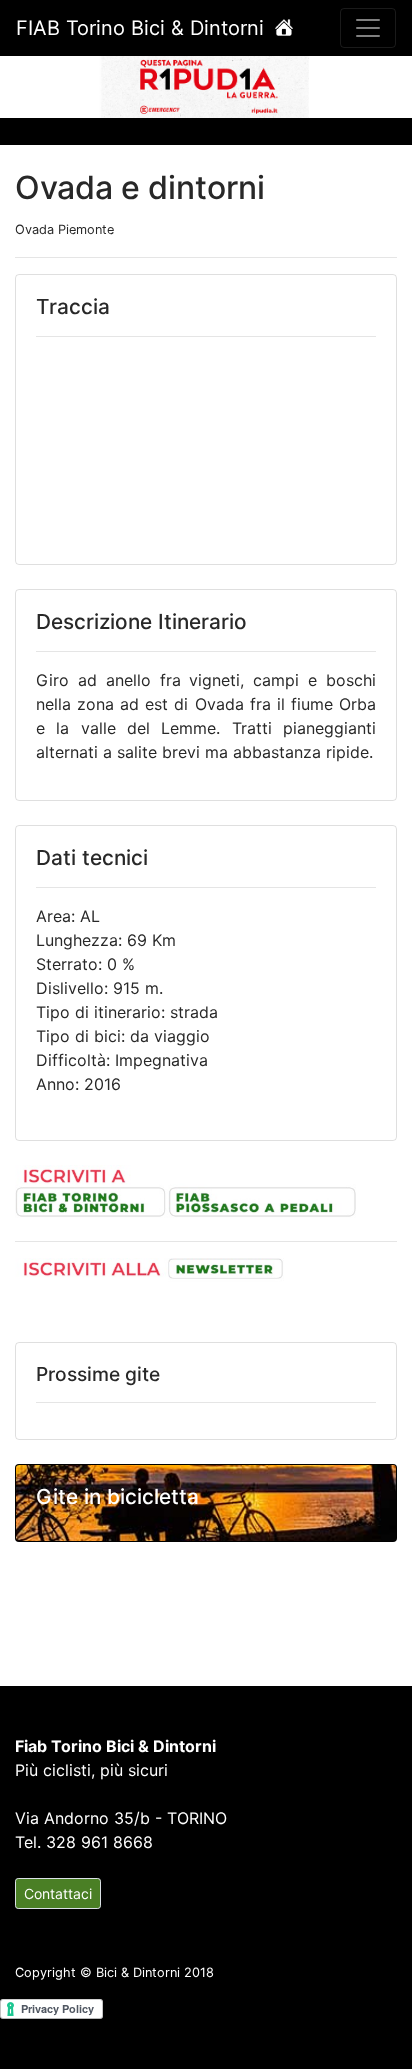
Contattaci (58, 1893)
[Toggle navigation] (368, 28)
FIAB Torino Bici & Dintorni (143, 28)
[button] (31, 86)
